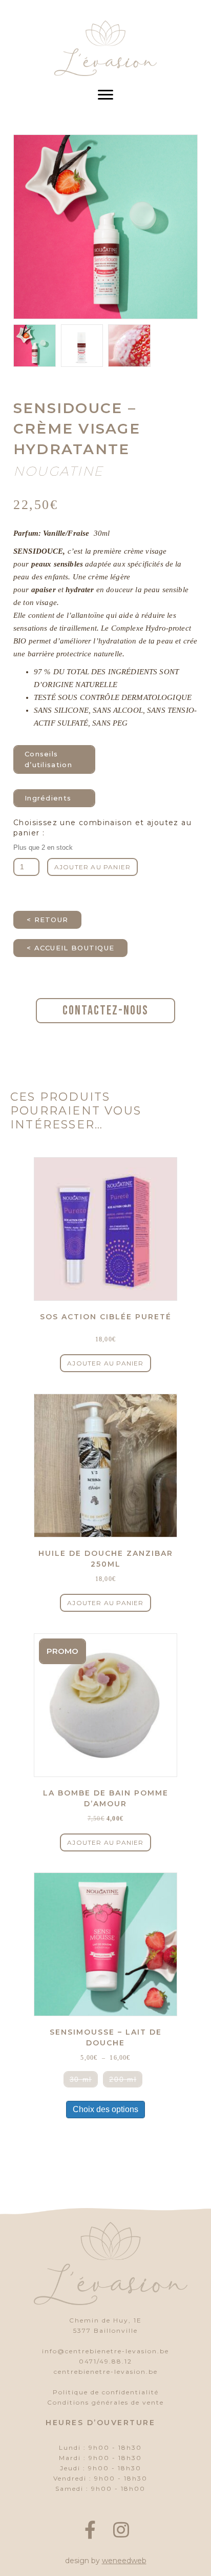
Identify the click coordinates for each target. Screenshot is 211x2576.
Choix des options (105, 2109)
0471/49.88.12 (105, 2361)
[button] (90, 2530)
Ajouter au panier (92, 867)
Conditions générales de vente (105, 2402)
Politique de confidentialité (106, 2392)
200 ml (123, 2079)
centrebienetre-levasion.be (106, 2372)
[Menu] (105, 95)
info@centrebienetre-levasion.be (105, 2351)
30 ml (81, 2079)
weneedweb (124, 2561)
